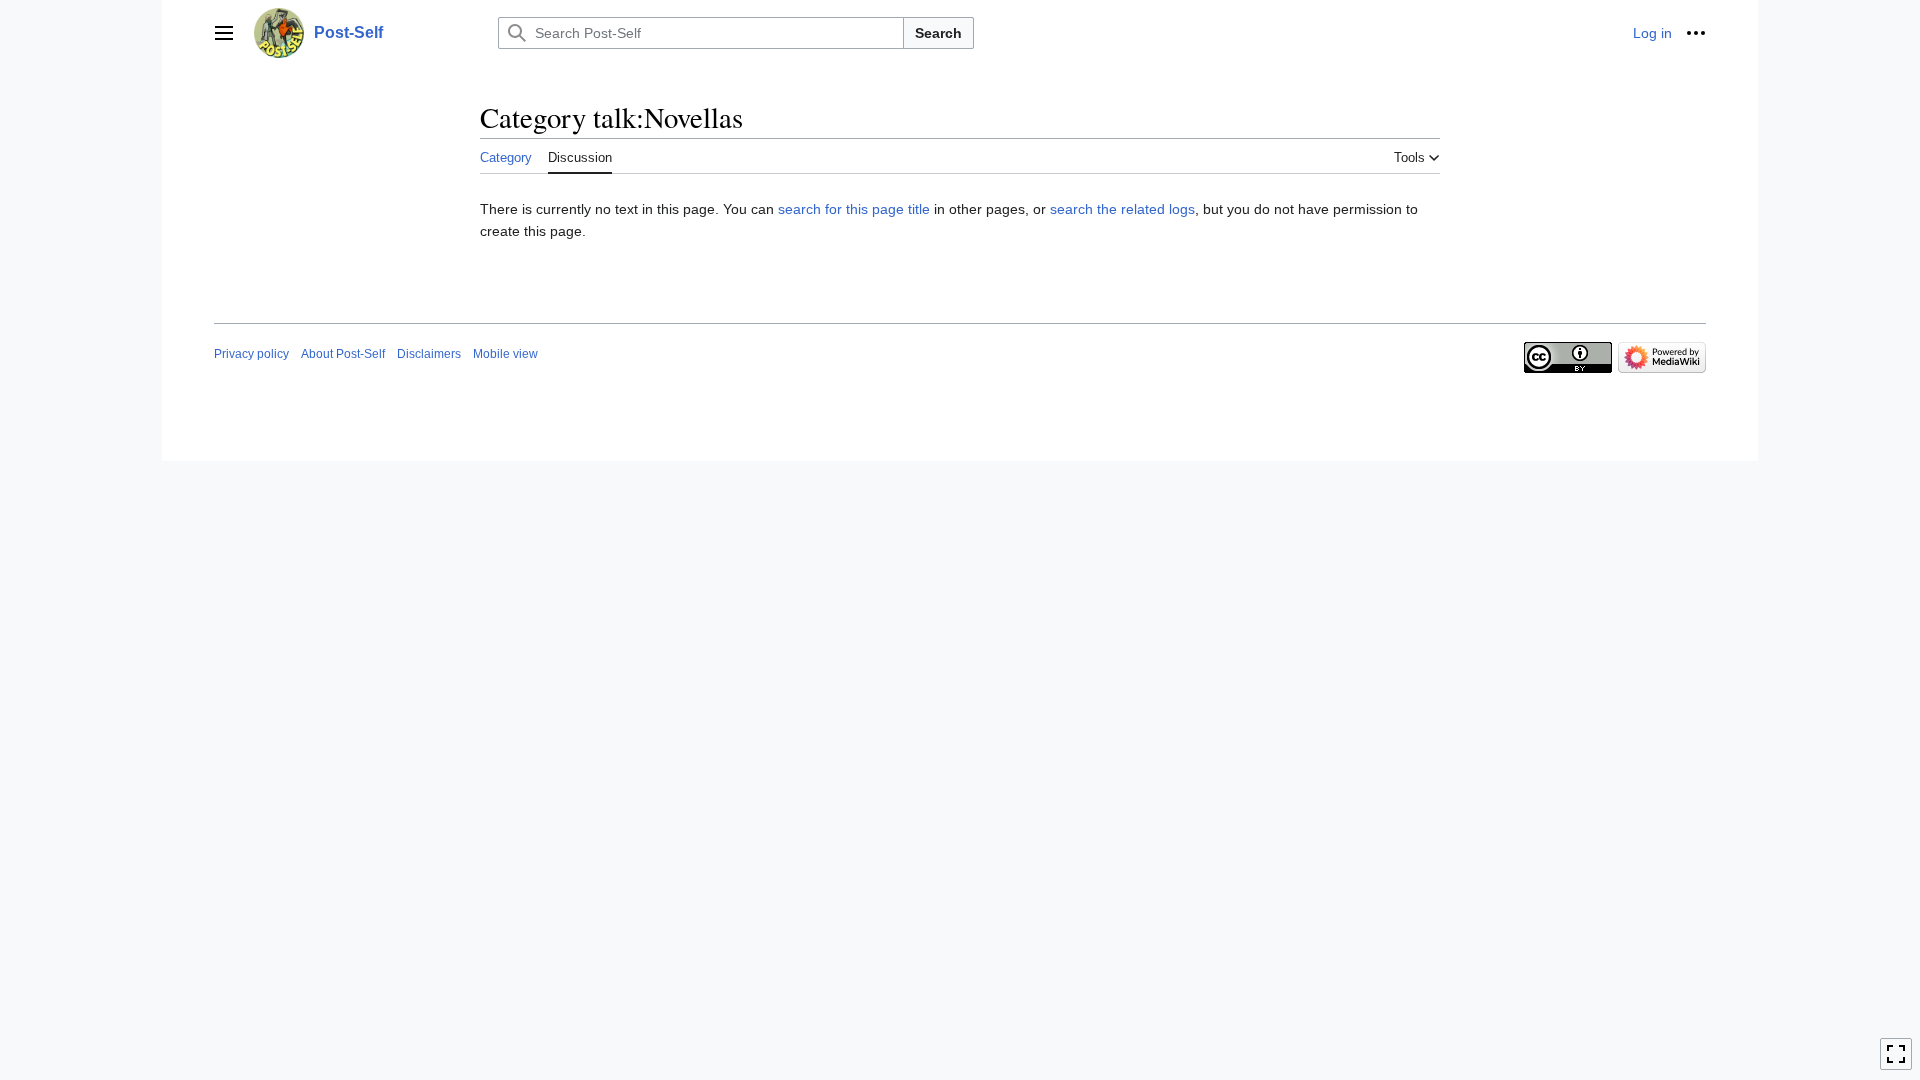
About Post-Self (343, 354)
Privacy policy (251, 354)
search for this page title (854, 209)
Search (938, 33)
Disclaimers (429, 354)
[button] (224, 33)
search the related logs (1122, 209)
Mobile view (505, 354)
